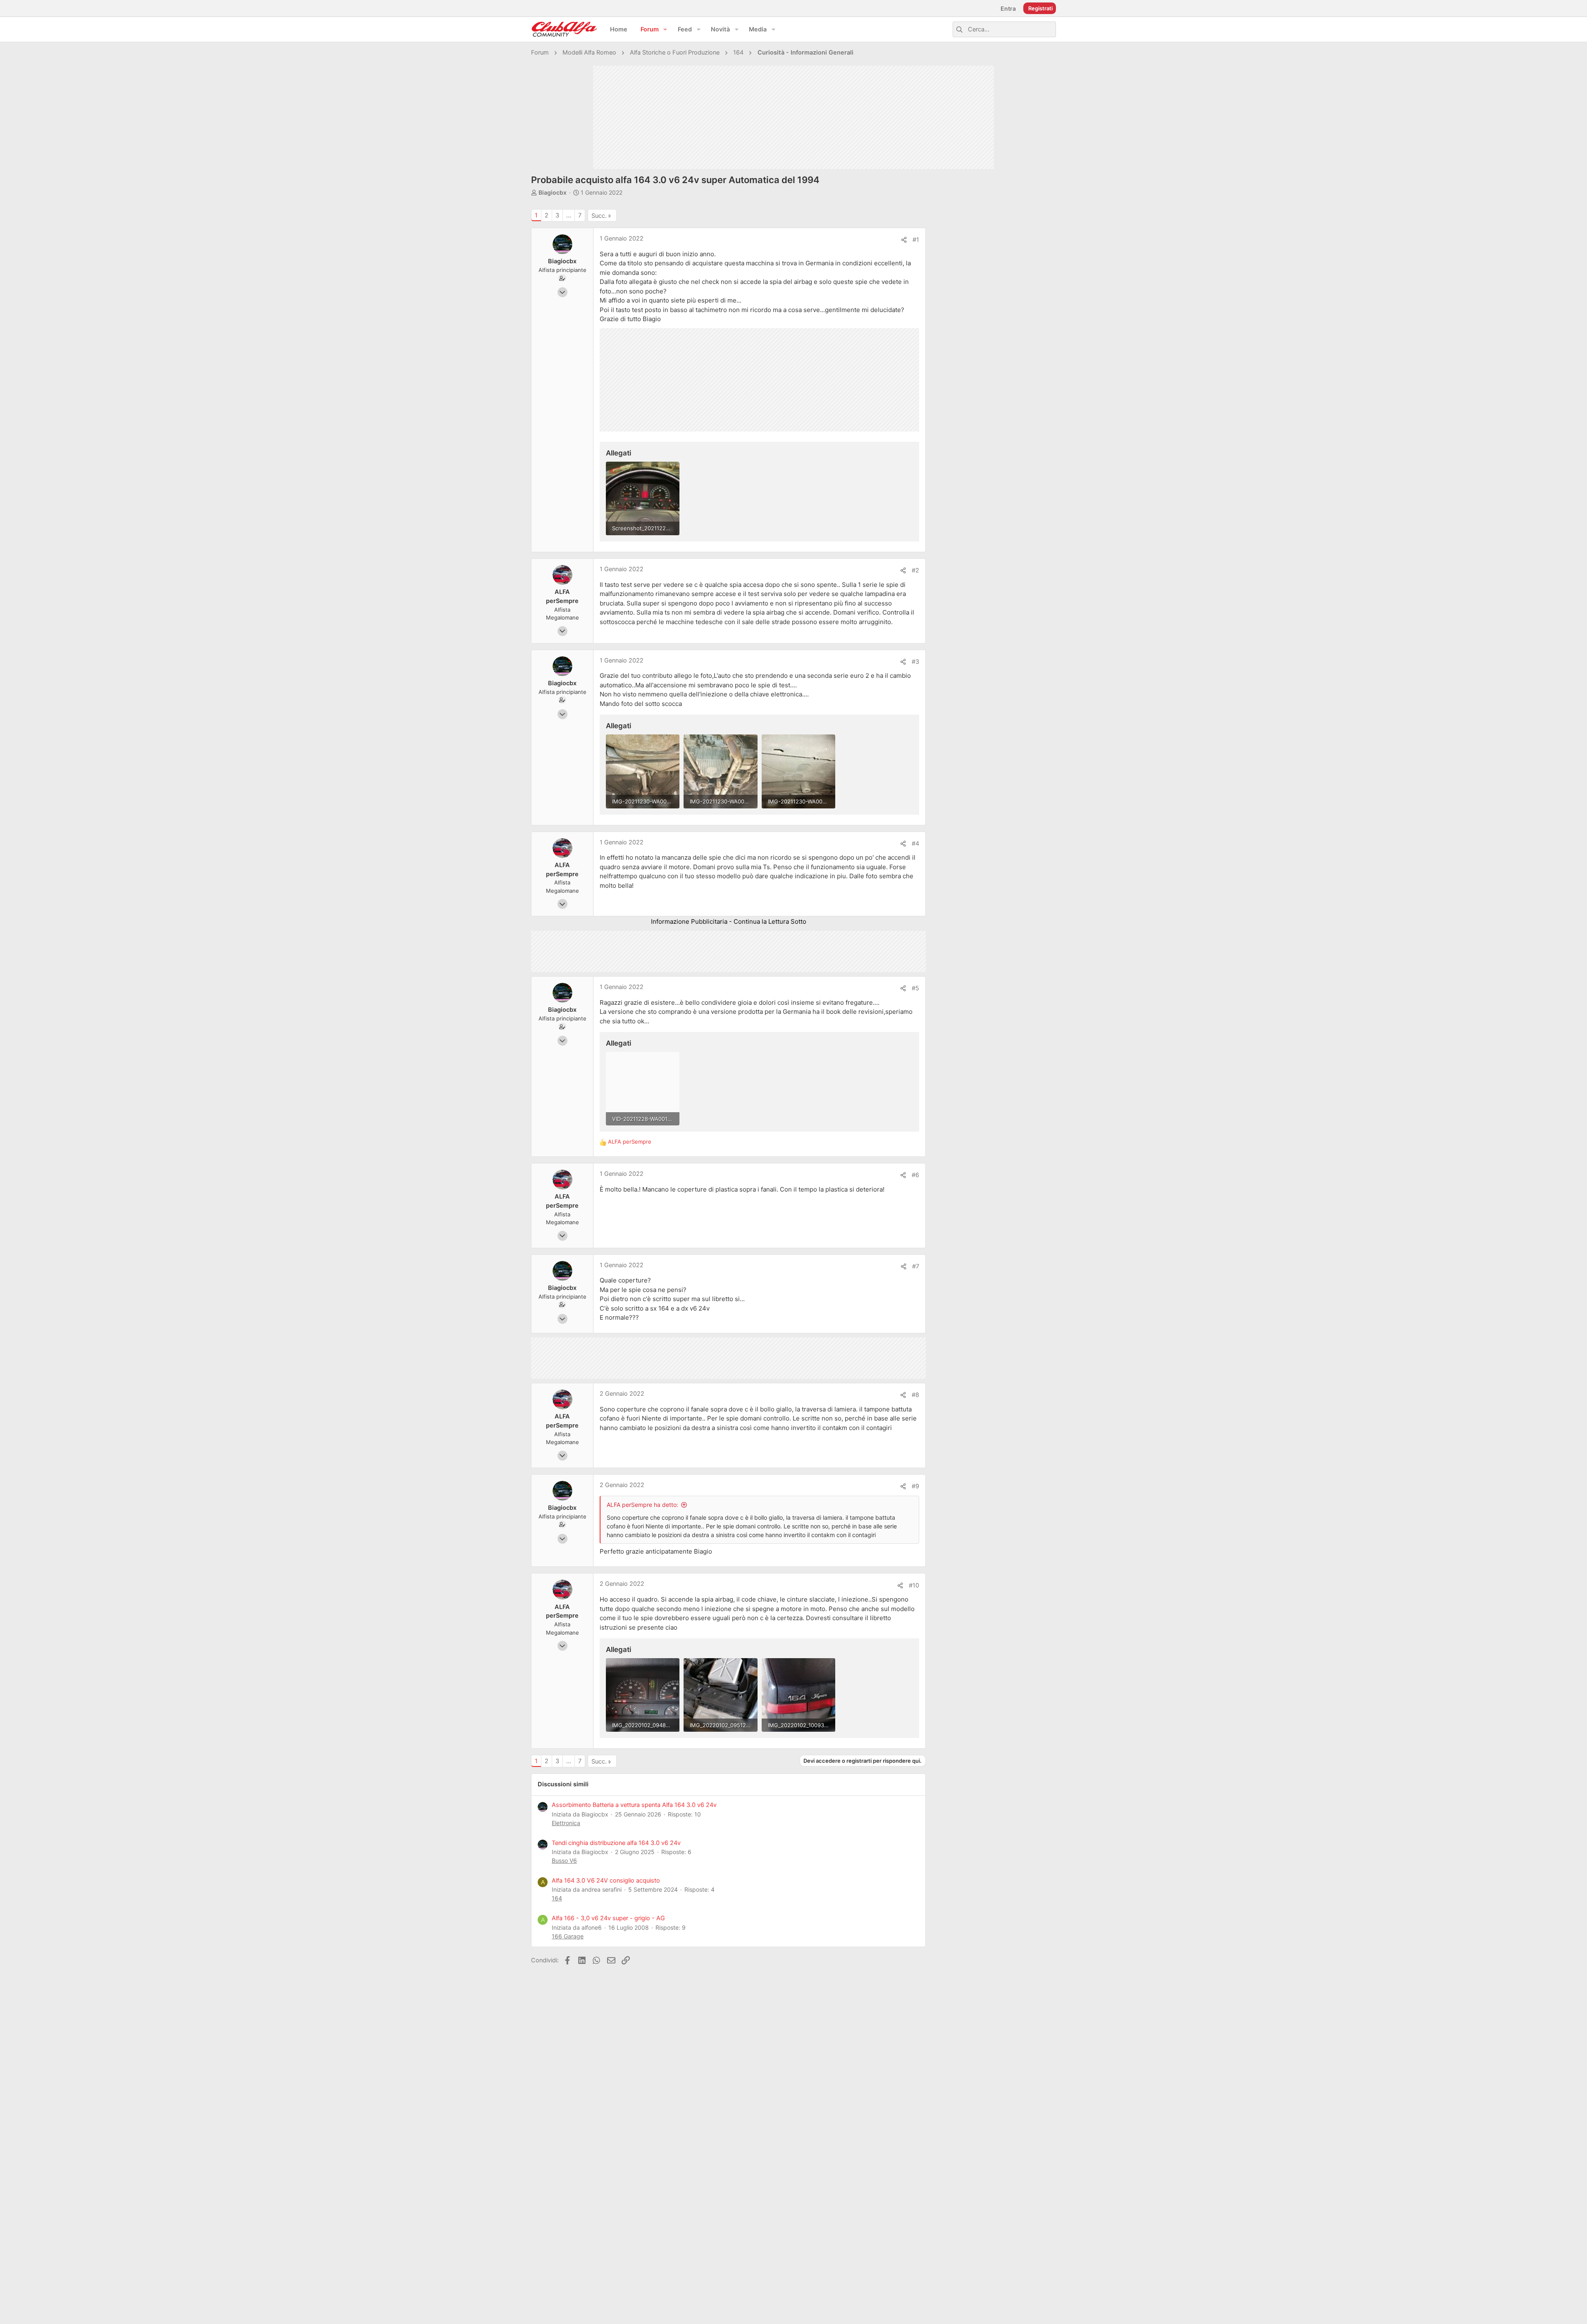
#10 (914, 1585)
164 (557, 1898)
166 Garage (568, 1936)
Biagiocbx (553, 192)
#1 (916, 240)
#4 (915, 844)
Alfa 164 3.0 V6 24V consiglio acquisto (606, 1881)
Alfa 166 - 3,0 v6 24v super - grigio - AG (608, 1918)
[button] (665, 30)
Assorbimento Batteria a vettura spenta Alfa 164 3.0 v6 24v (634, 1805)
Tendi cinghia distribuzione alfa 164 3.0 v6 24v (616, 1843)
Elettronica (566, 1823)
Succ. (599, 216)
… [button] (569, 215)
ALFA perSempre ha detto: (642, 1505)
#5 (915, 988)
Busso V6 (564, 1860)
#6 (915, 1175)
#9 (915, 1486)
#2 (915, 570)
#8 (915, 1395)
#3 (915, 662)
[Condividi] (904, 240)
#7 (916, 1266)
